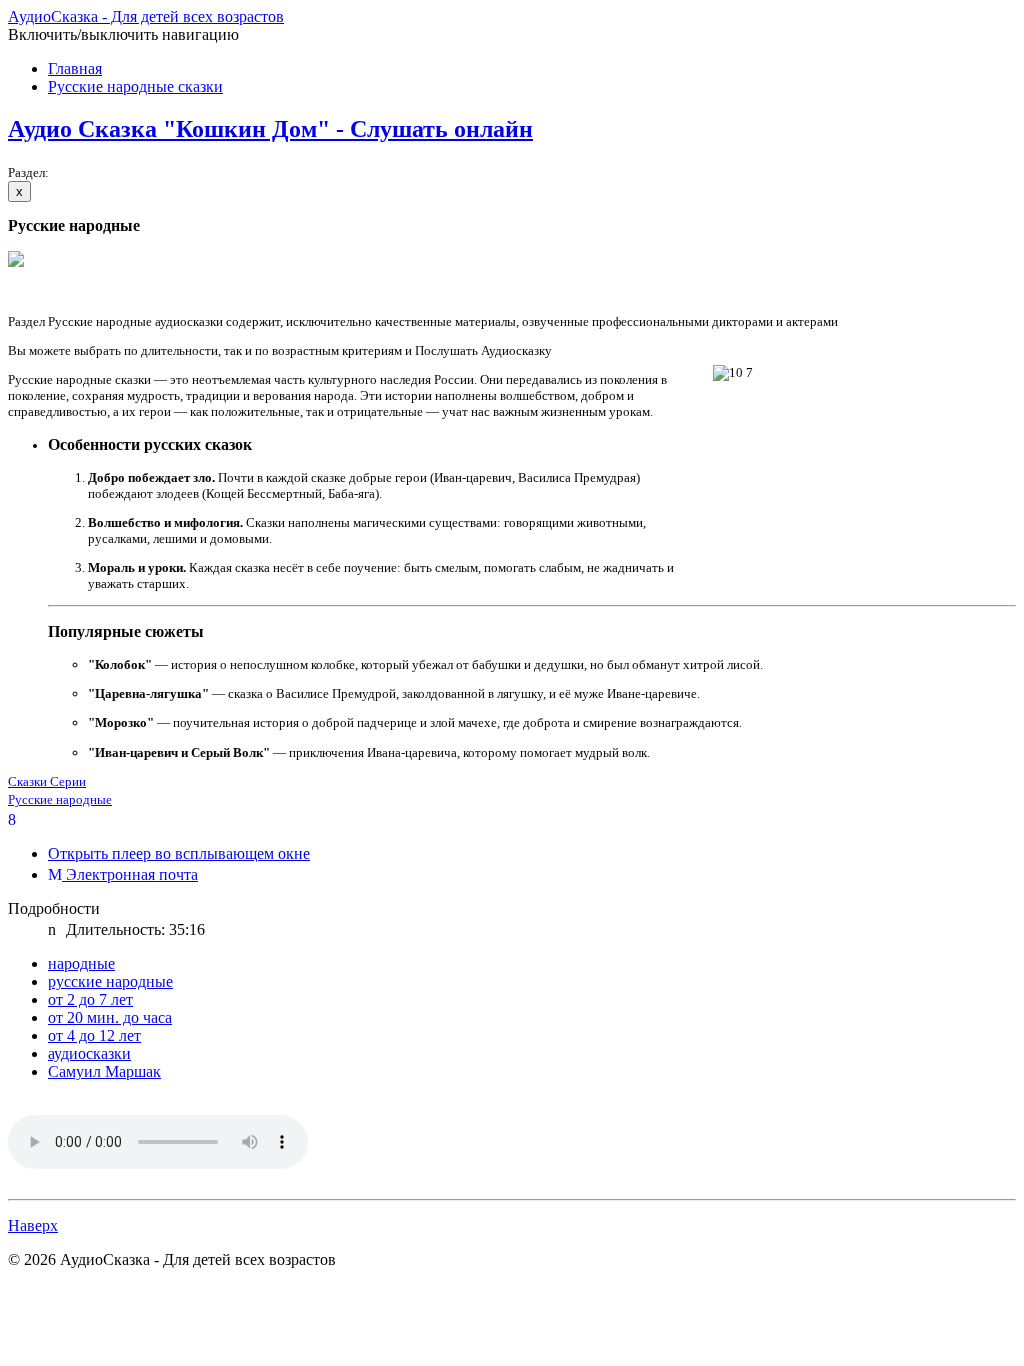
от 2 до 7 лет (90, 999)
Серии (68, 781)
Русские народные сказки (135, 86)
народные (81, 963)
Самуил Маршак (104, 1071)
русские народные (110, 981)
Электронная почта (130, 874)
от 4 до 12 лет (94, 1035)
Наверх (33, 1225)
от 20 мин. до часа (110, 1017)
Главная (75, 68)
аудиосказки (89, 1053)
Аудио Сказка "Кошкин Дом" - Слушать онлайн (270, 129)
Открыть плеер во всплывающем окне (179, 853)
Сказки (29, 781)
